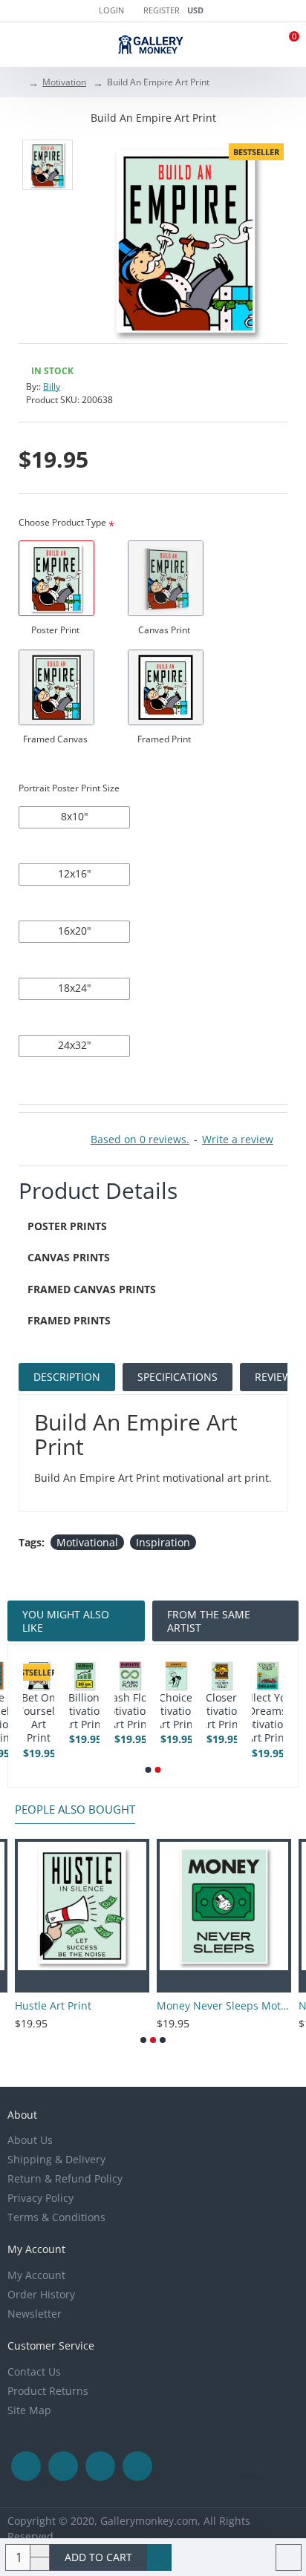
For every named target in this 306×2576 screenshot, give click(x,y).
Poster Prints (67, 1226)
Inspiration (163, 1542)
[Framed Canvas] (56, 687)
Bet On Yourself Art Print (216, 1718)
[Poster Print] (56, 578)
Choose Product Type (62, 522)
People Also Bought (75, 1810)
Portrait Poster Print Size (69, 788)
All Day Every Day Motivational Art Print (32, 1718)
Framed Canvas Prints (92, 1289)
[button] (149, 1770)
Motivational (87, 1542)
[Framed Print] (166, 687)
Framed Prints (69, 1320)
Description (67, 1377)
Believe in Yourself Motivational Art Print (170, 1718)
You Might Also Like (66, 1621)
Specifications (178, 1377)
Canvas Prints (69, 1257)
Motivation (64, 82)
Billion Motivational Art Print (262, 1711)
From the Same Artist (209, 1621)
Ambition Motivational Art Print (124, 1711)
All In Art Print (79, 1711)
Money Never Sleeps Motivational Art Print (142, 2006)
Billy (52, 386)
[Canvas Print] (166, 578)
